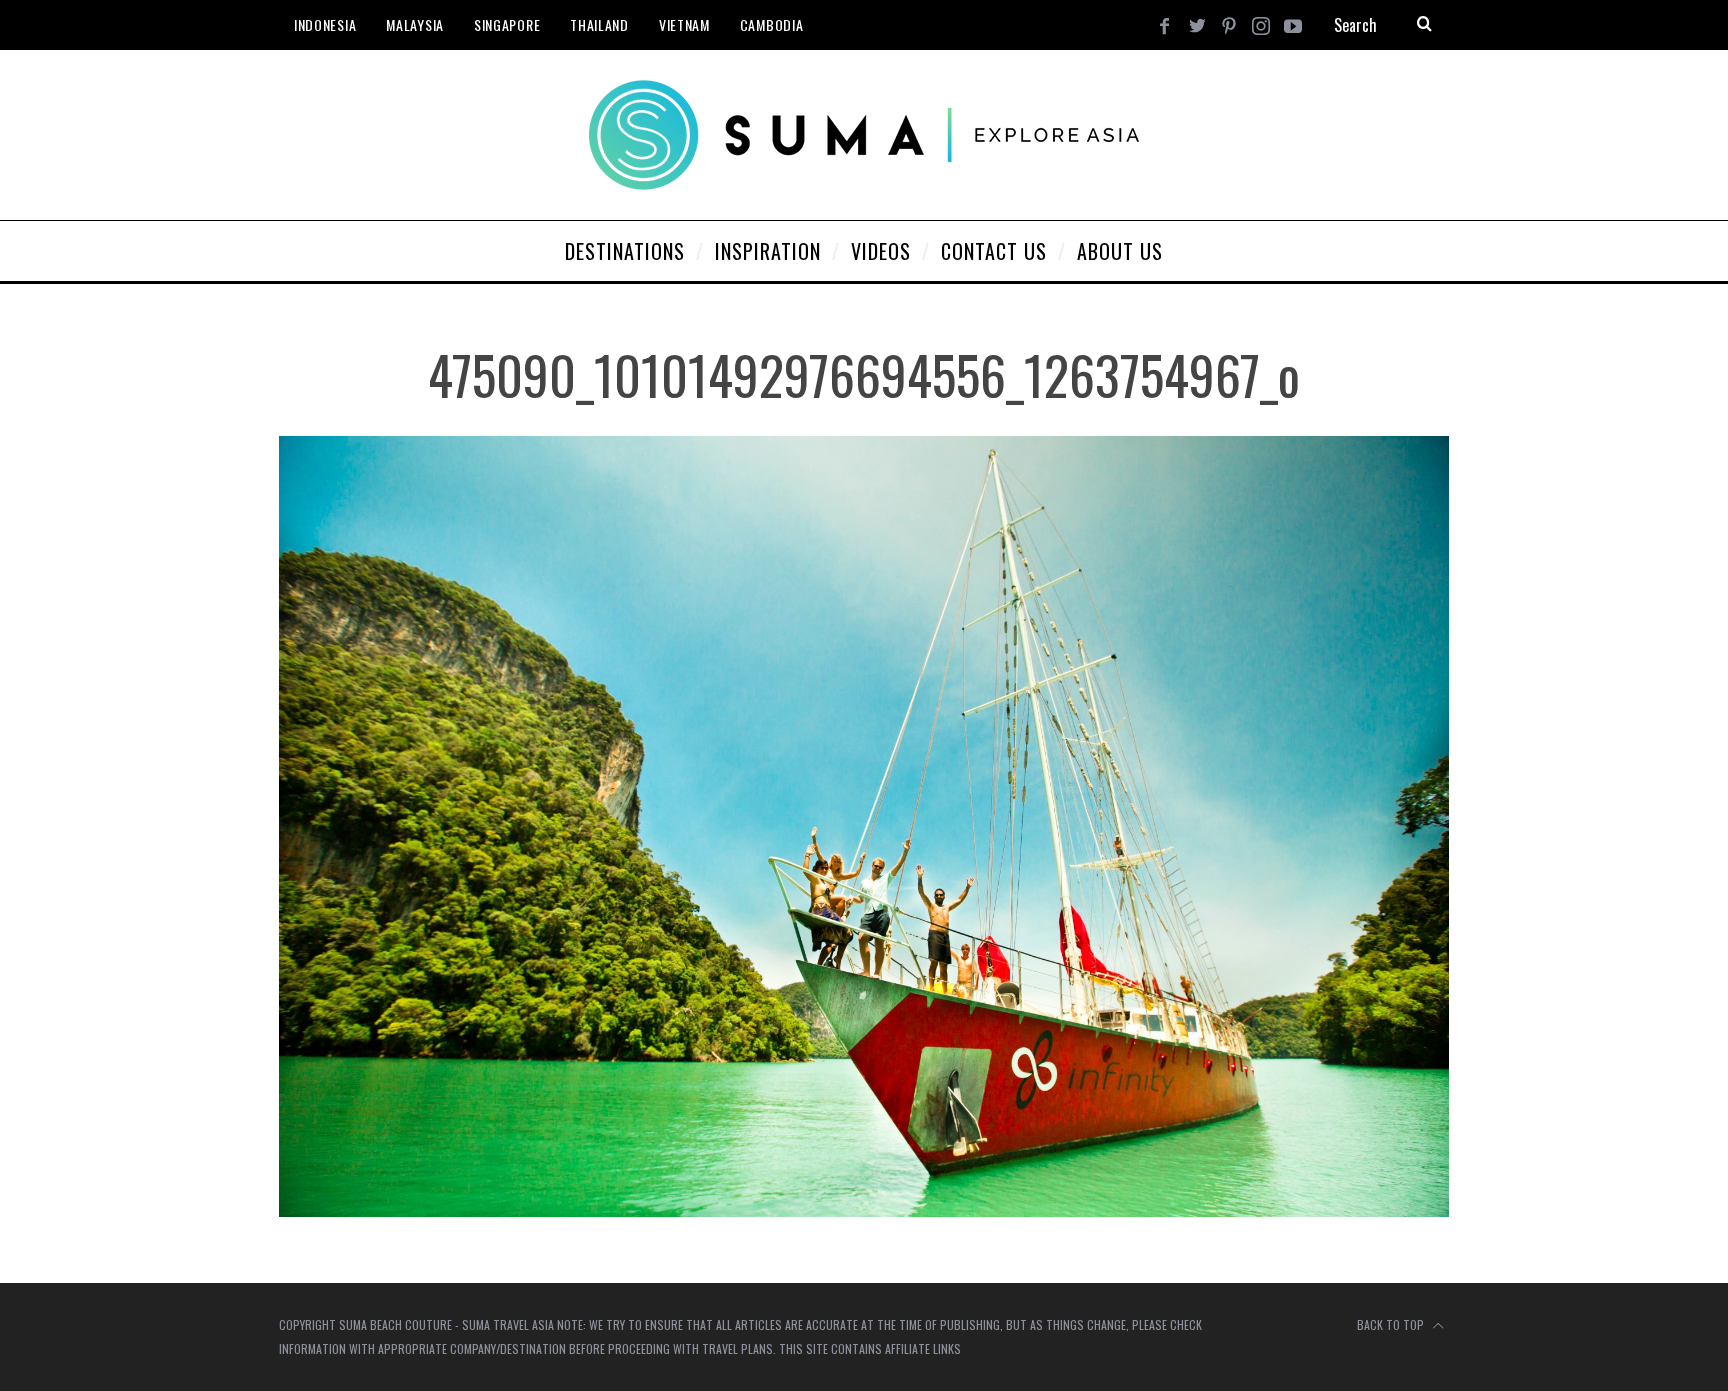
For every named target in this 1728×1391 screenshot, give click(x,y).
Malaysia (415, 24)
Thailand (599, 24)
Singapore (507, 24)
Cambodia (772, 24)
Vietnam (684, 24)
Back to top (1392, 1324)
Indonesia (325, 24)
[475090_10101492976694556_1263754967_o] (864, 1210)
